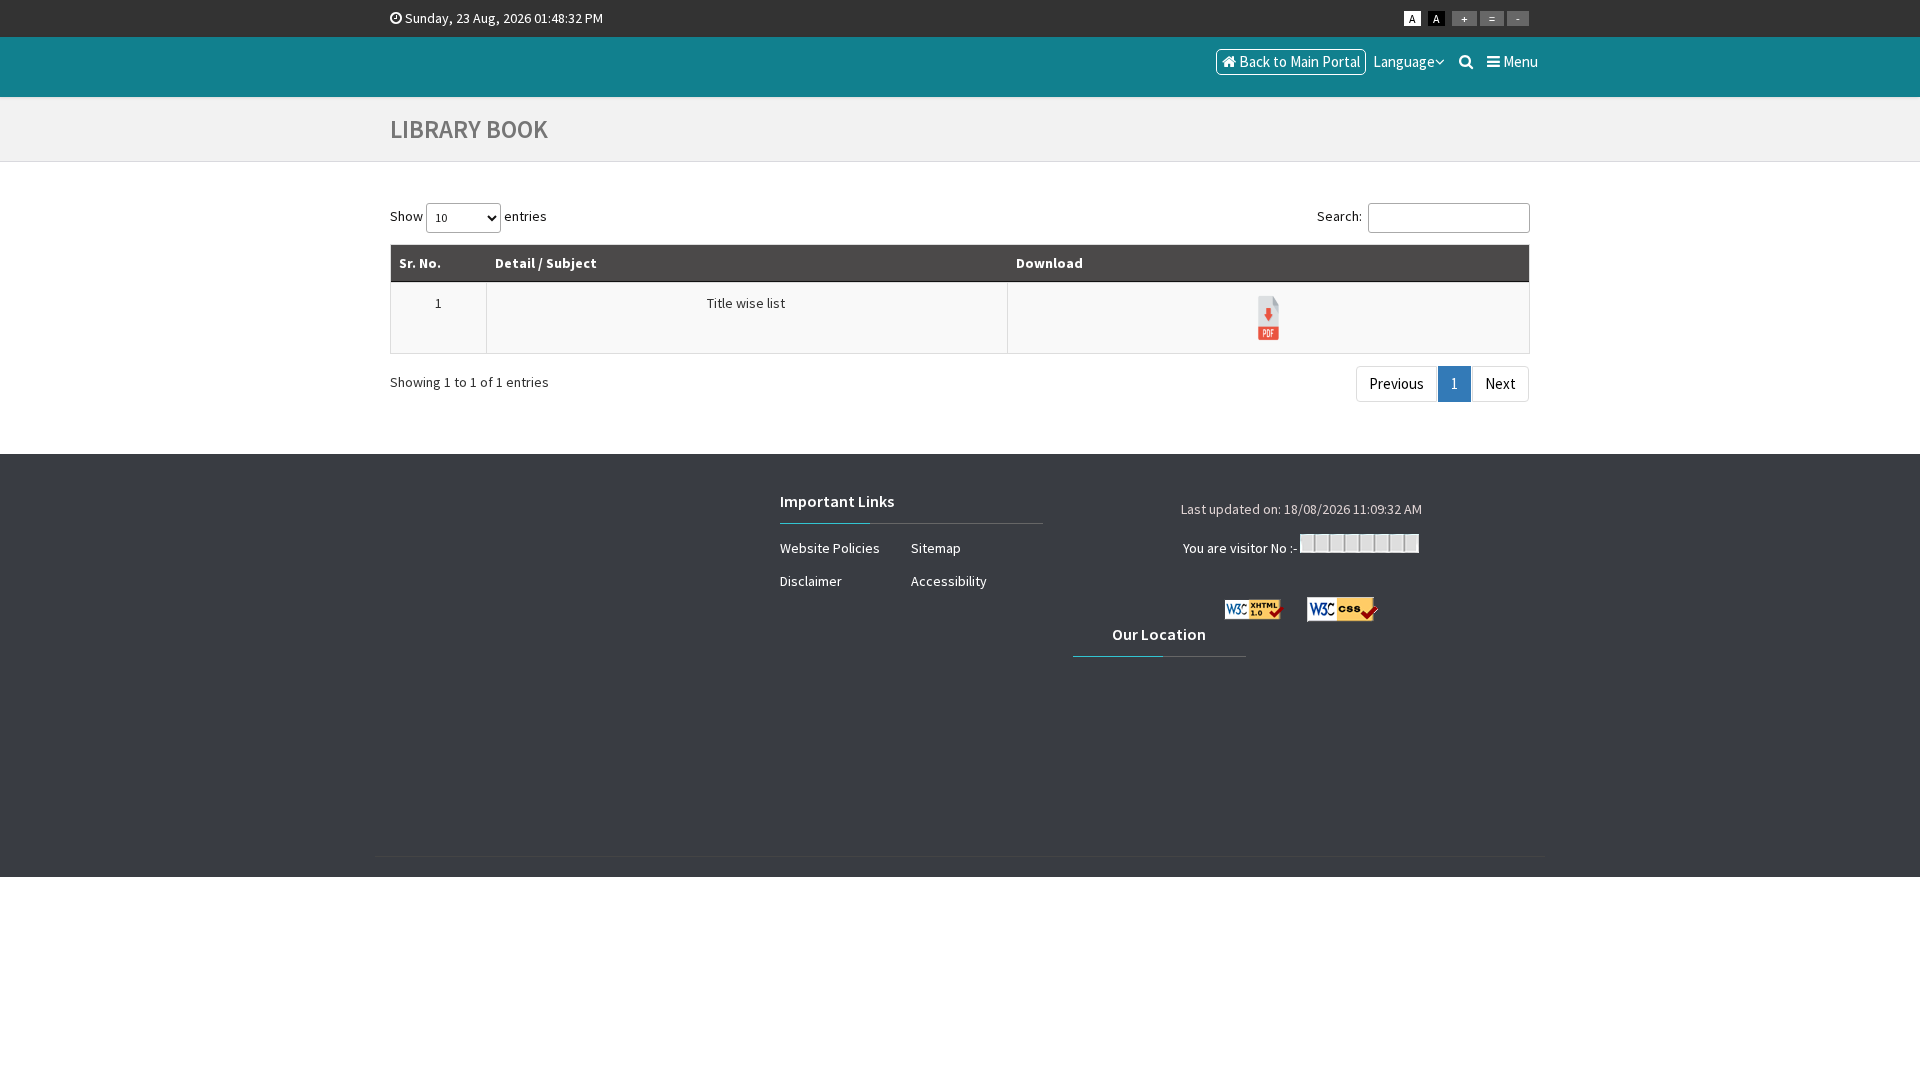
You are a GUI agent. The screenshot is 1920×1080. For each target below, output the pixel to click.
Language (1404, 61)
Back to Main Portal (1298, 61)
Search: (1339, 216)
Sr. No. (420, 263)
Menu (1519, 61)
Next (1500, 383)
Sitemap (936, 548)
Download (1049, 263)
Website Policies (830, 548)
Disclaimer (811, 581)
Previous (1396, 383)
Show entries (468, 216)
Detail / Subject (546, 263)
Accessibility (949, 581)
